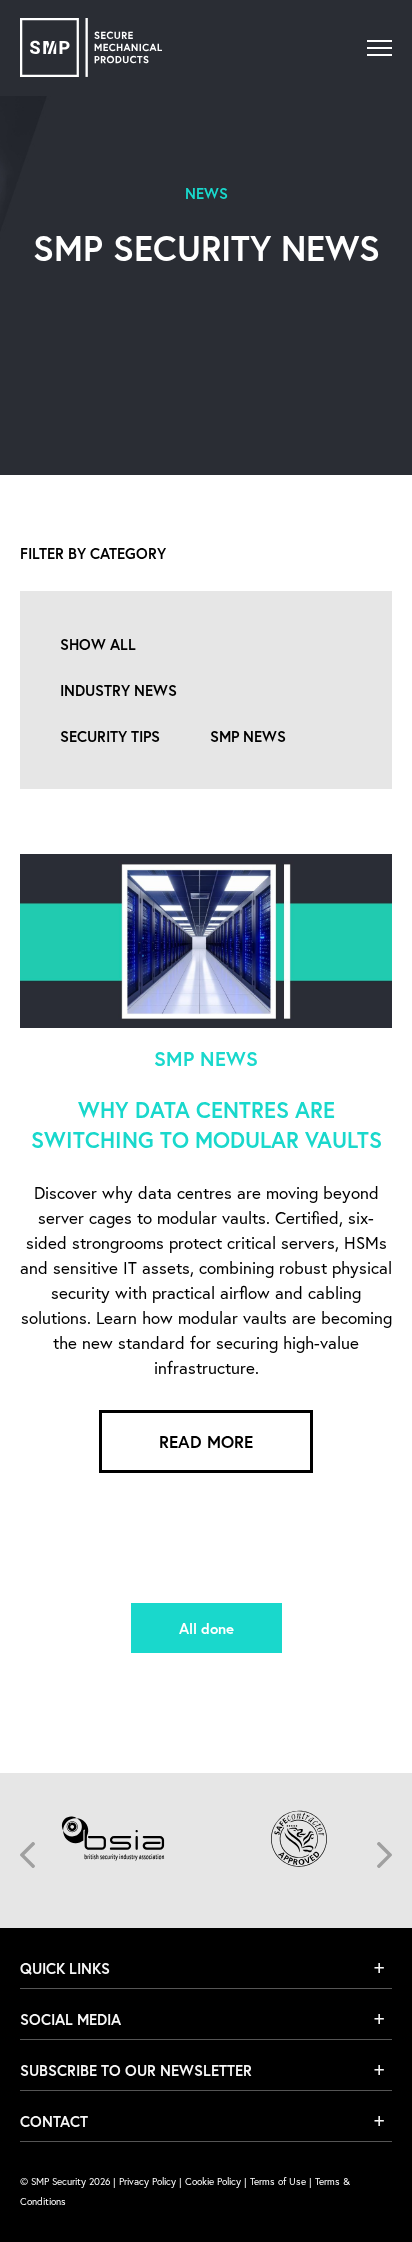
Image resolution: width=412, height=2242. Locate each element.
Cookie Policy (213, 2181)
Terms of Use (278, 2181)
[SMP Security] (91, 47)
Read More (206, 1441)
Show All (98, 644)
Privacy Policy (147, 2181)
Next (384, 1855)
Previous (27, 1855)
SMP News (248, 736)
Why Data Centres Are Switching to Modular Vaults (206, 1124)
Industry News (118, 690)
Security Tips (110, 736)
